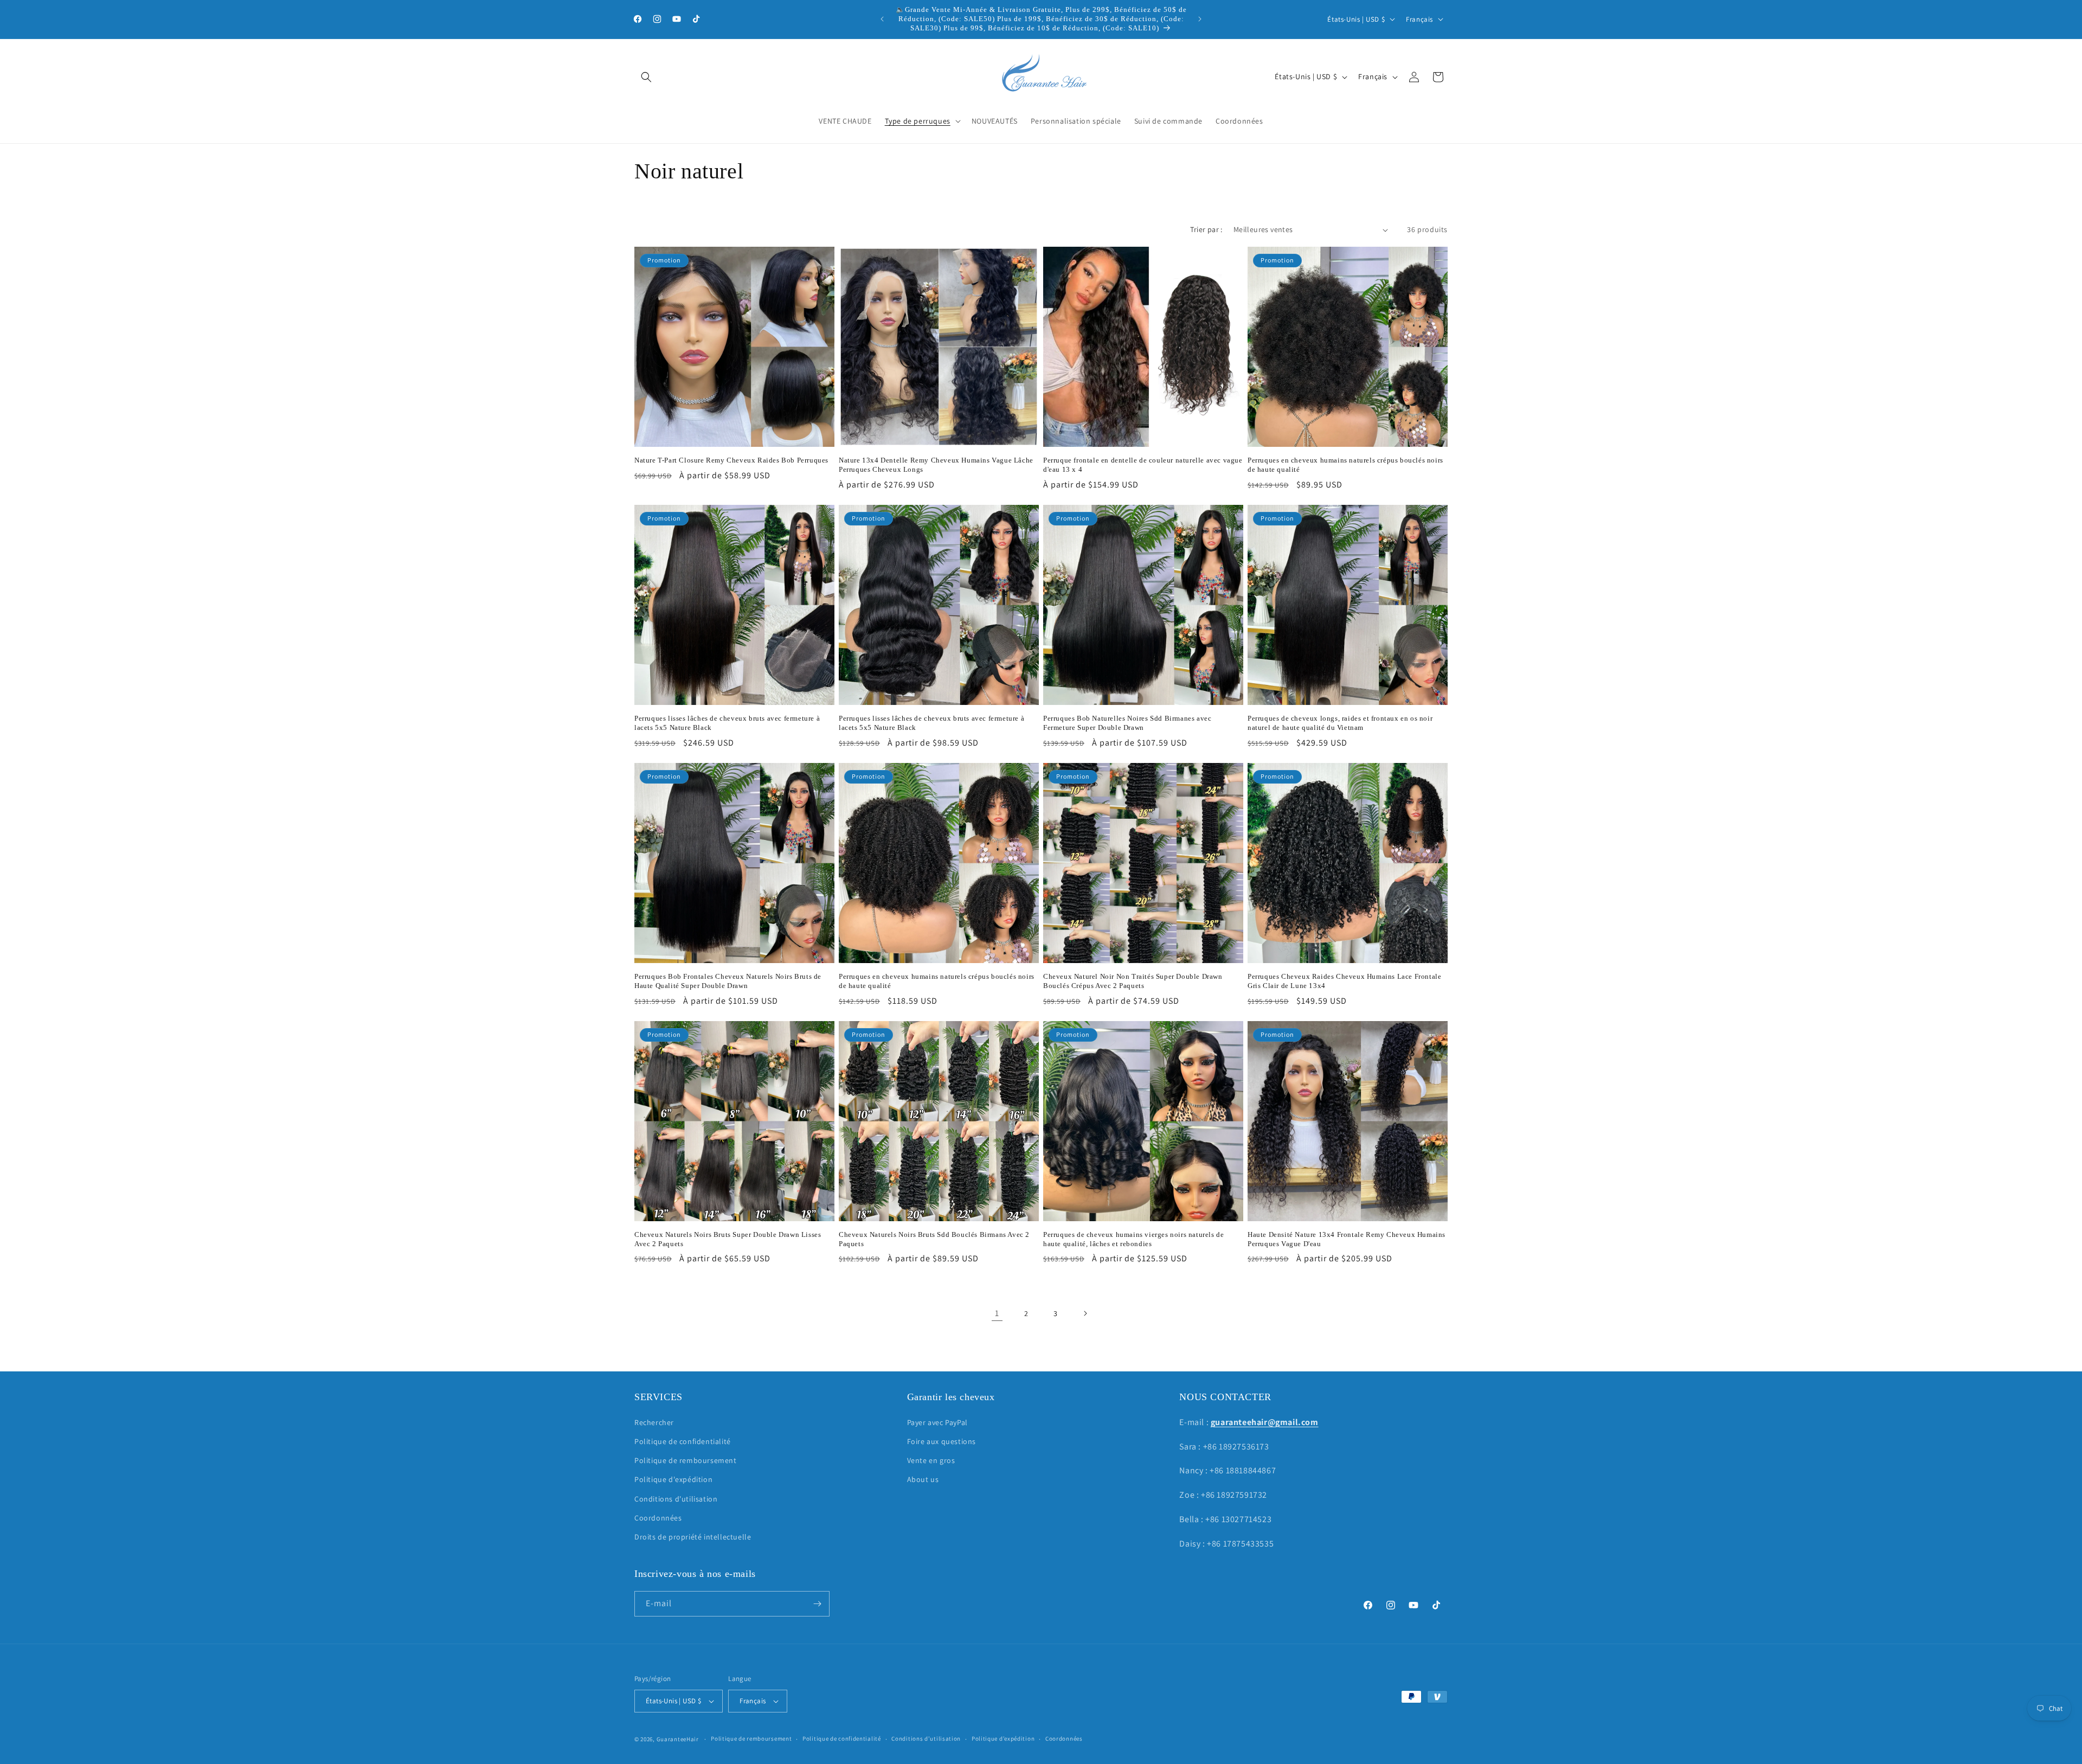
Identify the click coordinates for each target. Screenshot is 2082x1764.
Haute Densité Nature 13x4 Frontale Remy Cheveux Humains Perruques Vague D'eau (1347, 1239)
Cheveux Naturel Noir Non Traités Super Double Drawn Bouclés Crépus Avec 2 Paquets (1133, 981)
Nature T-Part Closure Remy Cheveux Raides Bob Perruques (731, 460)
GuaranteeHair (678, 1739)
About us (923, 1479)
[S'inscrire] (817, 1604)
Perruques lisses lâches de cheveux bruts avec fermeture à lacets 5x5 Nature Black (727, 723)
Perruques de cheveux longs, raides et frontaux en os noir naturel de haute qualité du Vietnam (1340, 723)
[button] (646, 77)
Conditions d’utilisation (926, 1739)
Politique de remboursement (686, 1460)
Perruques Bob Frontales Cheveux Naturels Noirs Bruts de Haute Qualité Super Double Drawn (728, 981)
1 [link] (997, 1313)
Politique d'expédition (673, 1479)
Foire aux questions (942, 1441)
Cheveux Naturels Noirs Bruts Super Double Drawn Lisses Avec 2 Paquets (728, 1239)
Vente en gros (931, 1460)
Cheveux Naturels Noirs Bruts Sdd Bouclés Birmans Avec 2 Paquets (934, 1239)
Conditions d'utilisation (676, 1498)
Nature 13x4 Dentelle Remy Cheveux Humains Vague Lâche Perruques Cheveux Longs (936, 465)
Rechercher (654, 1422)
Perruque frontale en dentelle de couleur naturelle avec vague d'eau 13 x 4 (1143, 465)
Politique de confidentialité (683, 1441)
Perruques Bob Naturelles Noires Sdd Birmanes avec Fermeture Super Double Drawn (1127, 723)
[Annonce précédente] (882, 19)
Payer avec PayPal (937, 1422)
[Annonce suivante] (1200, 19)
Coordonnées (658, 1517)
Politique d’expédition (1003, 1739)
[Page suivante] (1085, 1313)
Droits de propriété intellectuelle (693, 1536)
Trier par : (1206, 229)
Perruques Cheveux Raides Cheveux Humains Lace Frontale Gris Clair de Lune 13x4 (1344, 981)
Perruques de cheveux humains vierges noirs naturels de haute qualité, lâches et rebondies (1133, 1239)
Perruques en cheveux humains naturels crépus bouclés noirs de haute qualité (1345, 465)
